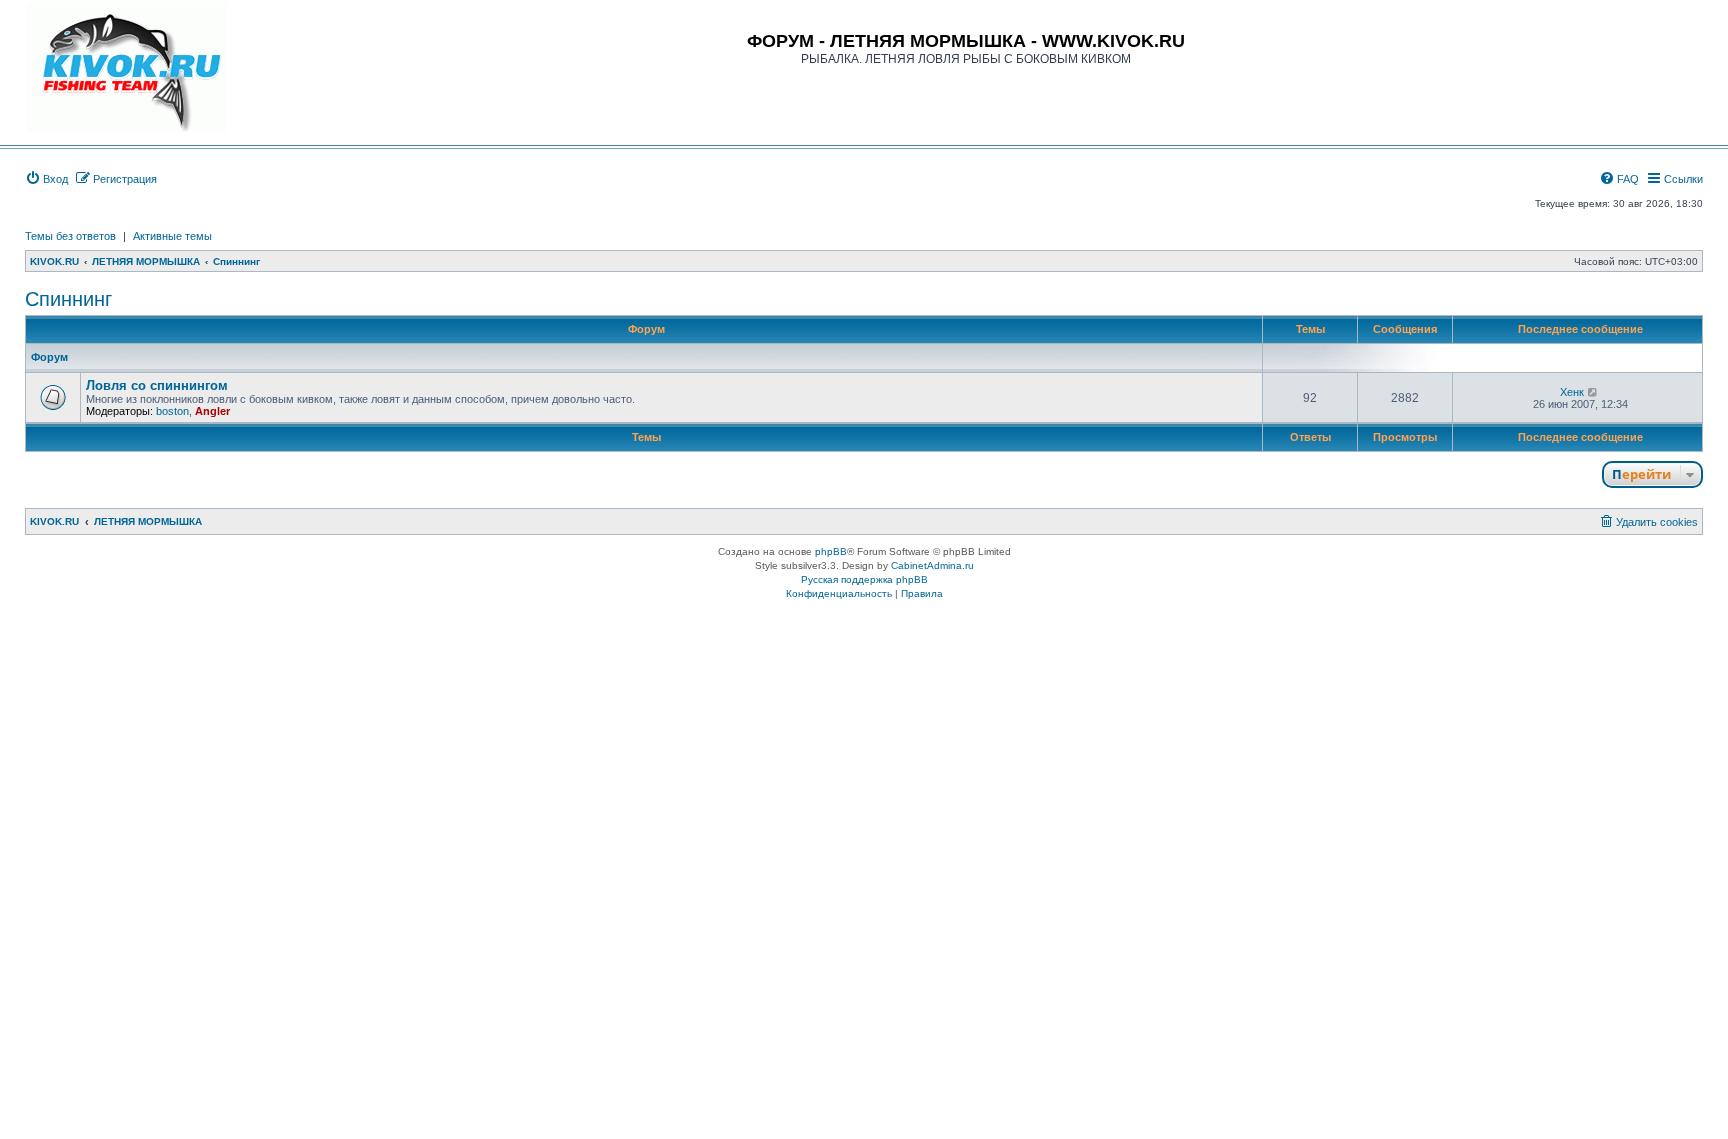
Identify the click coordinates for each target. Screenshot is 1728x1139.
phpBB (831, 551)
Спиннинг (68, 299)
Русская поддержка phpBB (864, 579)
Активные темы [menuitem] (172, 236)
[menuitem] (46, 179)
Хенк (1572, 392)
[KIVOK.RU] (127, 67)
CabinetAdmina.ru (932, 565)
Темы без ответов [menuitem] (70, 236)
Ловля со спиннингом (157, 385)
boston (172, 411)
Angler (212, 411)
